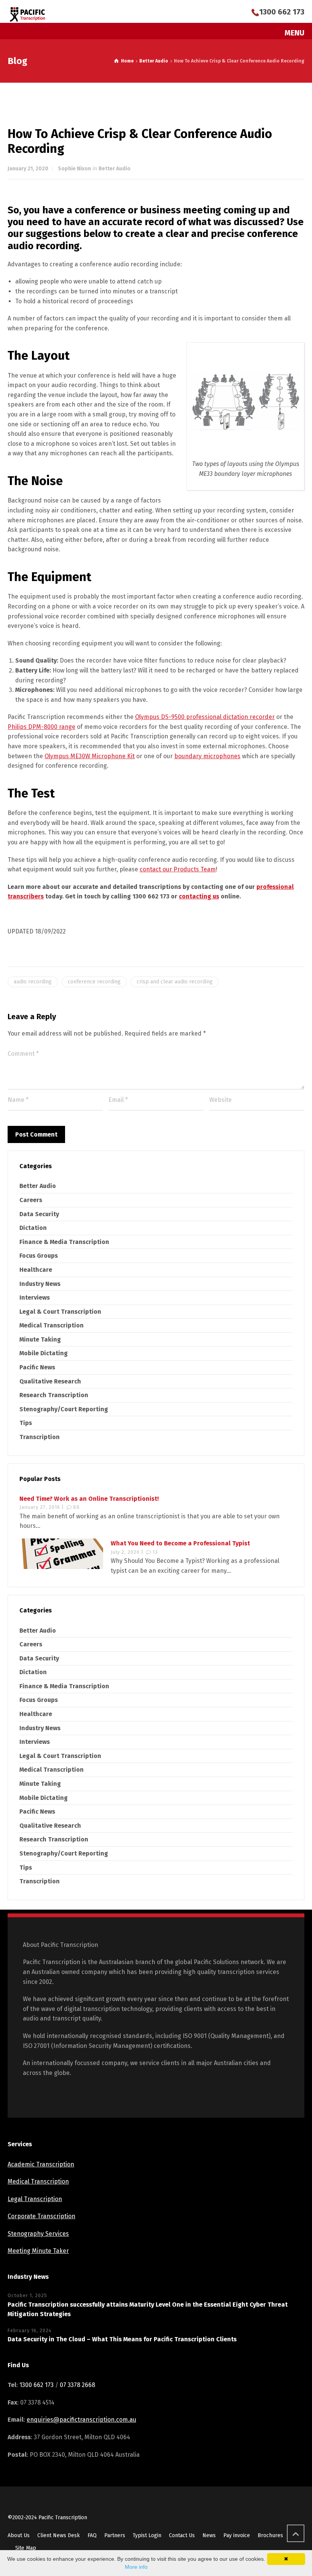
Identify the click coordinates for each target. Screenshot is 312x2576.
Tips (26, 1423)
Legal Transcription (35, 2199)
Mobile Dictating (44, 1353)
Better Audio (115, 169)
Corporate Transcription (41, 2216)
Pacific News (37, 1367)
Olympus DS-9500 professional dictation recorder (205, 717)
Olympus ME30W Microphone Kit (90, 756)
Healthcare (36, 1270)
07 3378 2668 (77, 2385)
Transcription (40, 1437)
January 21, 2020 (28, 169)
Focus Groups (39, 1256)
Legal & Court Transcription (60, 1312)
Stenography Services (38, 2234)
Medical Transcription (52, 1325)
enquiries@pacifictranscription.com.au (81, 2420)
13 (155, 1552)
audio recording (33, 982)
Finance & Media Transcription (64, 1242)
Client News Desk (59, 2535)
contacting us (199, 896)
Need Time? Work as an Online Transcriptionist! (89, 1499)
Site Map (26, 2548)
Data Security (39, 1214)
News (209, 2535)
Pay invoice (237, 2535)
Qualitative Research (50, 1381)
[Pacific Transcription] (28, 14)
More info (136, 2567)
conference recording (94, 982)
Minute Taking (40, 1339)
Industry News (40, 1284)
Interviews (35, 1298)
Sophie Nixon (74, 169)
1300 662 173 (282, 12)
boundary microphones (207, 756)
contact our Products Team (178, 869)
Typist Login (147, 2535)
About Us (19, 2535)
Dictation (33, 1228)
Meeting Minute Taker (38, 2251)
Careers (31, 1200)
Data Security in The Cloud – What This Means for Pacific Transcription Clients (122, 2339)
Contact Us (182, 2535)
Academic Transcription (41, 2164)
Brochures (270, 2535)
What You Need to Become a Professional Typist (180, 1543)
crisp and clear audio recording (175, 982)
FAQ (92, 2535)
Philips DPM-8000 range (41, 727)
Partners (115, 2535)
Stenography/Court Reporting (64, 1409)
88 (76, 1507)
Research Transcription (54, 1395)
